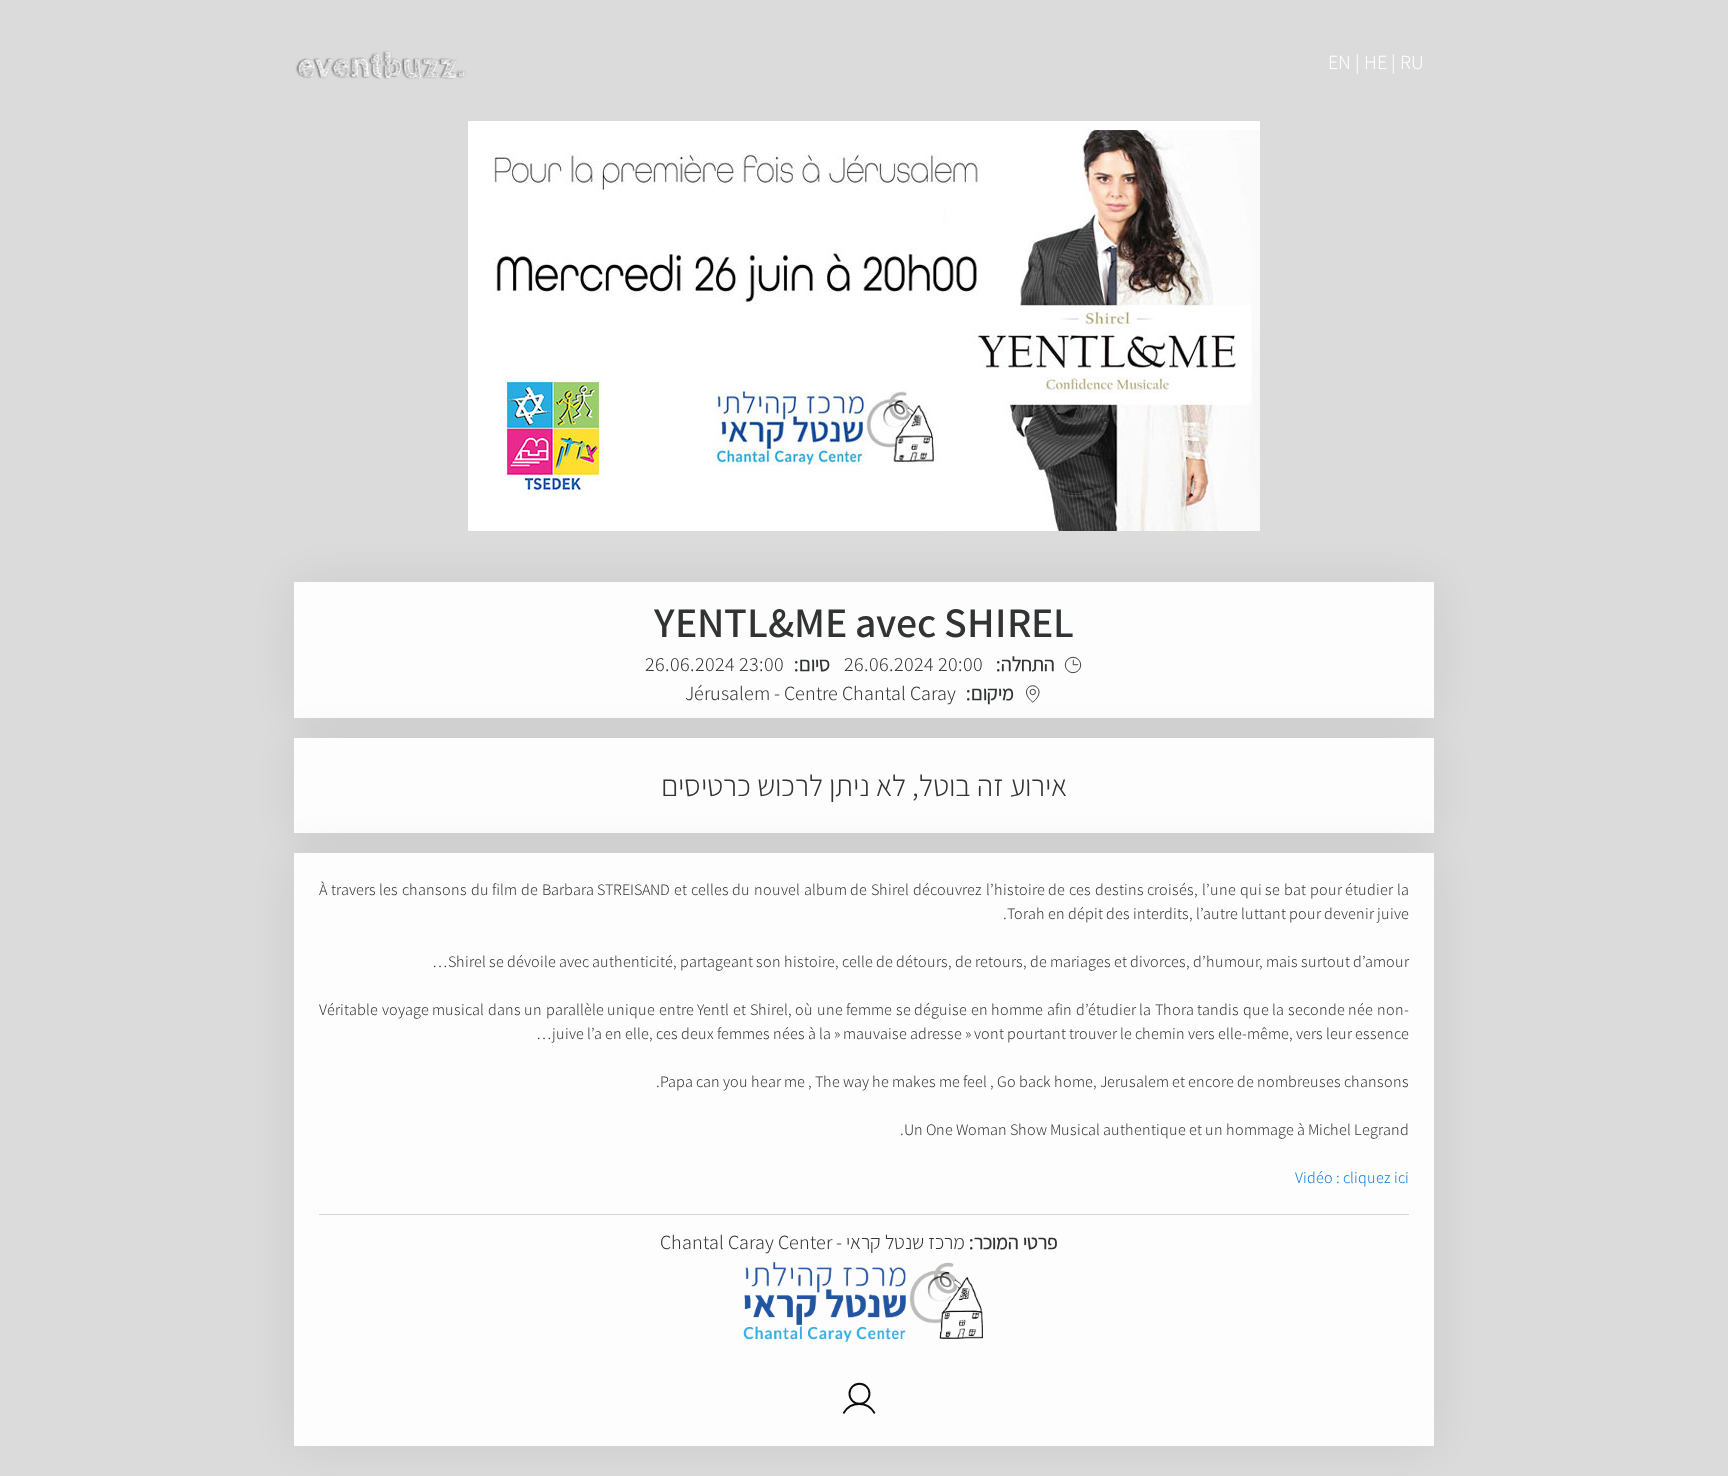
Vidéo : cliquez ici (1352, 1177)
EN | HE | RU (1376, 62)
